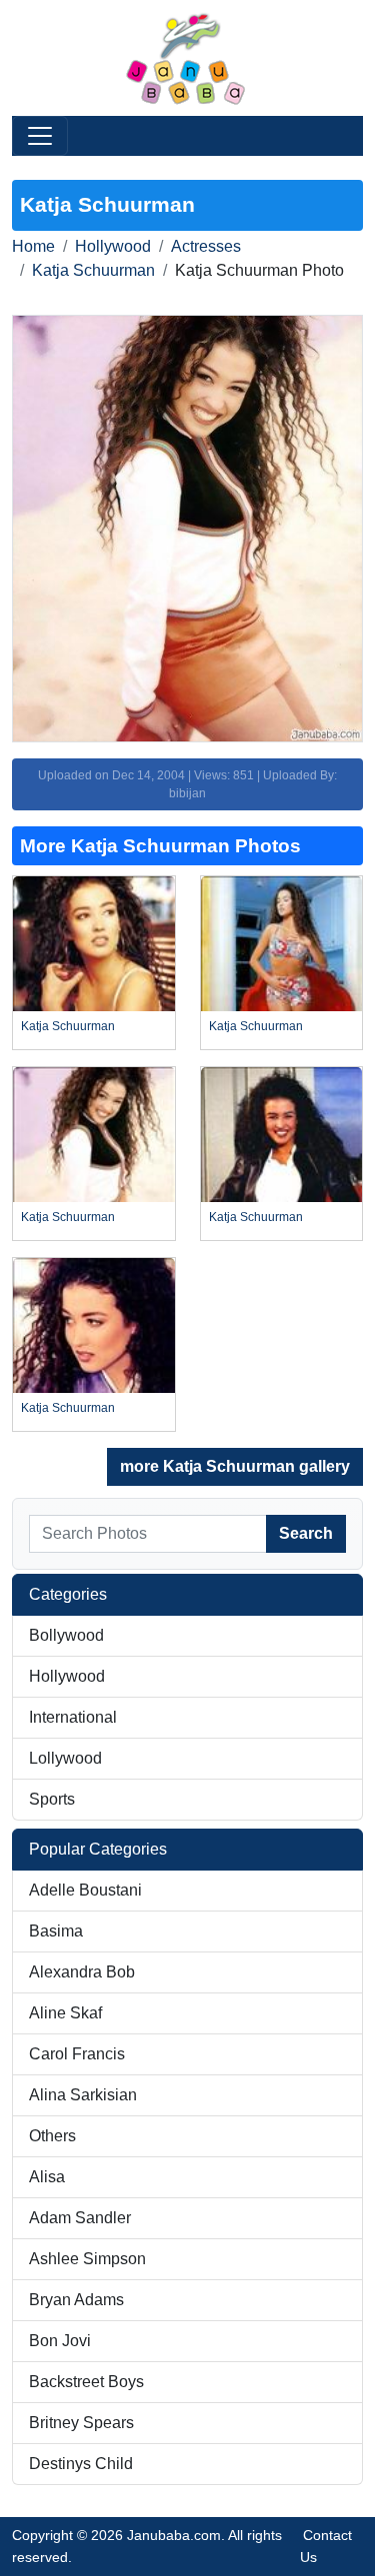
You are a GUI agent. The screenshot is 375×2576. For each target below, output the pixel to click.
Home (33, 246)
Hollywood (113, 246)
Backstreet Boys (86, 2382)
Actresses (206, 246)
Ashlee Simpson (87, 2259)
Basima (56, 1931)
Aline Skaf (65, 2013)
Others (52, 2136)
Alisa (47, 2177)
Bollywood (66, 1635)
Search (306, 1533)
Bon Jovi (60, 2341)
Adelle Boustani (85, 1890)
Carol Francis (77, 2054)
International (73, 1717)
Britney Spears (81, 2423)
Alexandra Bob (82, 1972)
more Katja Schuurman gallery (235, 1466)
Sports (52, 1799)
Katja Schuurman (93, 270)
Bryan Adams (76, 2300)
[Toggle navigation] (40, 136)
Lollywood (65, 1758)
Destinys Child (81, 2464)
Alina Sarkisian (83, 2095)
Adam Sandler (80, 2218)
